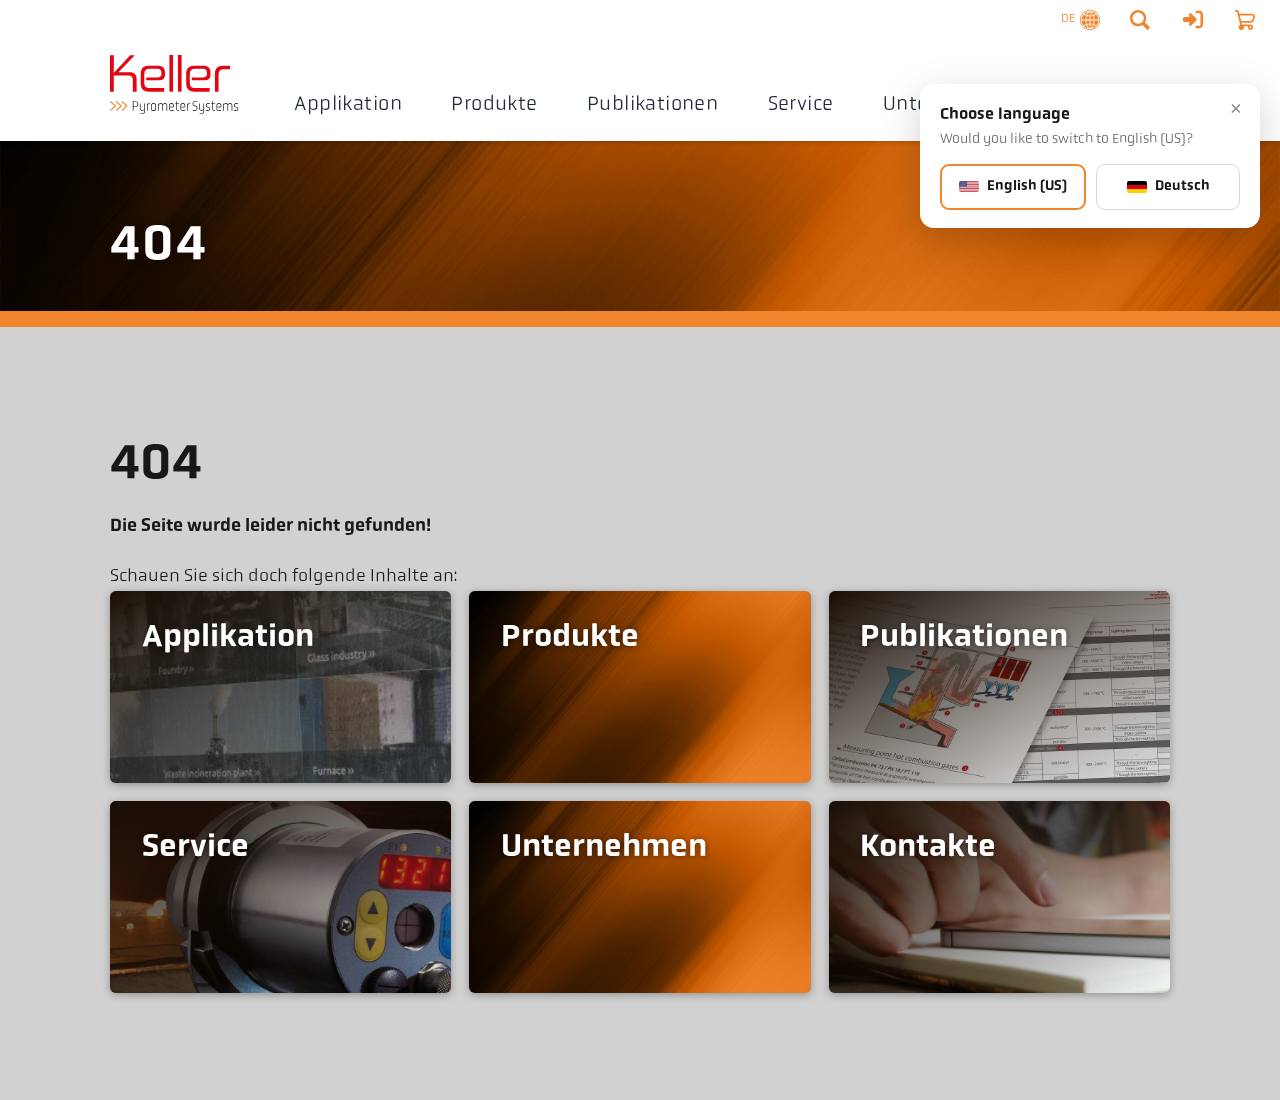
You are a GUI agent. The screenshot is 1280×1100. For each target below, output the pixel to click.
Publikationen (652, 105)
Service (801, 105)
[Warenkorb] (1245, 20)
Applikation (347, 105)
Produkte (494, 105)
